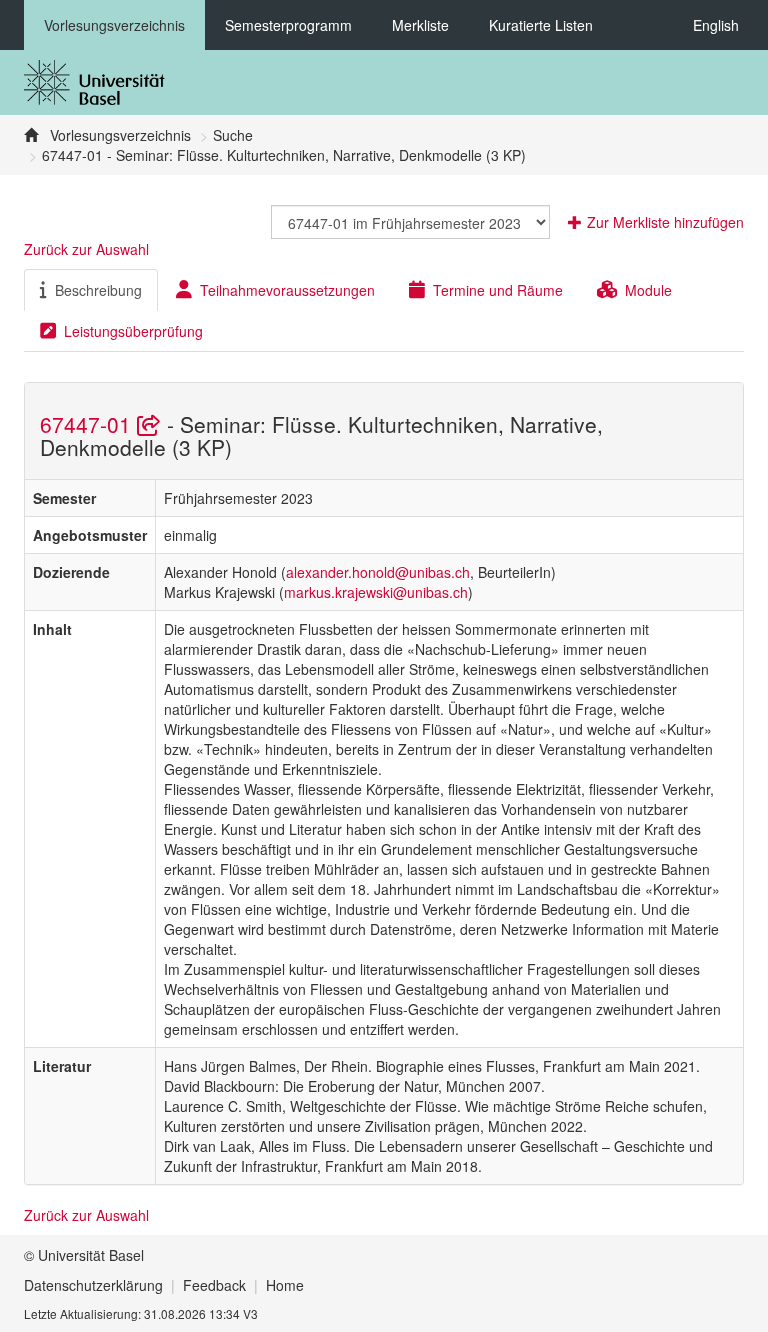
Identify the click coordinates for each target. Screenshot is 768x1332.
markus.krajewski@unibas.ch (376, 592)
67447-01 (88, 424)
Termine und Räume (498, 290)
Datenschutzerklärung (93, 1285)
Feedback (214, 1285)
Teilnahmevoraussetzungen (287, 290)
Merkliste (420, 25)
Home (285, 1285)
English (716, 25)
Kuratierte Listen (541, 25)
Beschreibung (98, 290)
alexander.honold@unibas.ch (378, 572)
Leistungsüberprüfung (133, 331)
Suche (233, 135)
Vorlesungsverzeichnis (114, 25)
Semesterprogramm (288, 25)
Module (648, 290)
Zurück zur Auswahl (86, 249)
